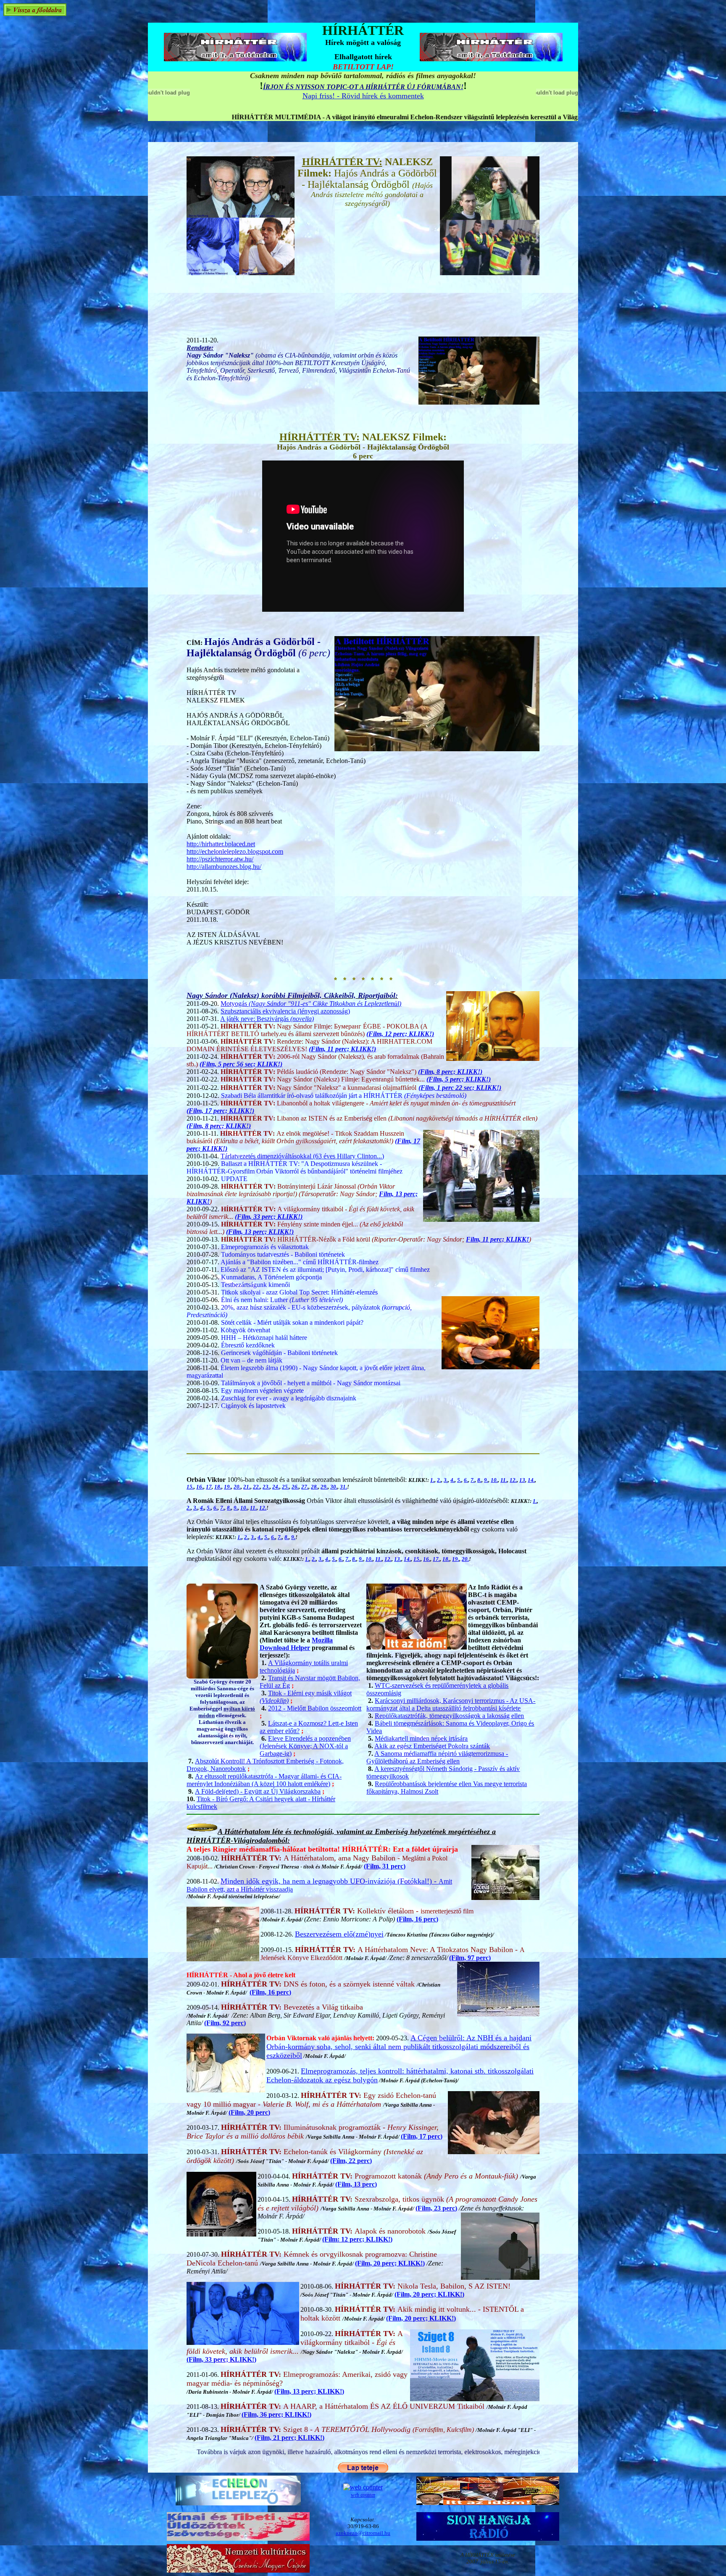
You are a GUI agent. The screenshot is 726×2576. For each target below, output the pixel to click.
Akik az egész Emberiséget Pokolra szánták (432, 1746)
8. (479, 1480)
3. (446, 1480)
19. (228, 1487)
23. (266, 1487)
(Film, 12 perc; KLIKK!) (400, 1034)
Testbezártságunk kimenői (255, 1285)
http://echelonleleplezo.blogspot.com (235, 851)
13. (398, 1559)
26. (295, 1487)
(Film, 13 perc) (356, 2184)
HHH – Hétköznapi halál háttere (264, 1338)
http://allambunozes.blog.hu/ (224, 867)
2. (439, 1480)
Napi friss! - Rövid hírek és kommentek (363, 96)
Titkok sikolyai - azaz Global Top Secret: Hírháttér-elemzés (299, 1292)
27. (305, 1487)
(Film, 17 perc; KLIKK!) (220, 1111)
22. (256, 1487)
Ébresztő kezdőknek (248, 1345)
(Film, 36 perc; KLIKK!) (276, 2414)
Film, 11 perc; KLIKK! (497, 1239)
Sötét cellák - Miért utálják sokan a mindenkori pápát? (292, 1322)
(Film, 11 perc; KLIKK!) (342, 1049)
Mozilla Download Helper (296, 1644)
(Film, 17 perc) (422, 2136)
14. (531, 1480)
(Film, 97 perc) (470, 1958)
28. (314, 1487)
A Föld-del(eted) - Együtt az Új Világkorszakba (258, 1791)
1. (432, 1480)
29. (324, 1487)
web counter (363, 2495)
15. (190, 1487)
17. (436, 1559)
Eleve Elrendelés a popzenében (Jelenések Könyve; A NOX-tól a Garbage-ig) (305, 1746)
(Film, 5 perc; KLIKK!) (459, 1079)
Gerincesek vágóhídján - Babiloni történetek (279, 1353)
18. (218, 1487)
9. (486, 1480)
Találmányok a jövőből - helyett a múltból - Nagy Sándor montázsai (311, 1383)
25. (285, 1487)
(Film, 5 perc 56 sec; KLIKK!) (241, 1064)
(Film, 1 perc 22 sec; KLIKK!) (460, 1088)
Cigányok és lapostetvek (253, 1406)
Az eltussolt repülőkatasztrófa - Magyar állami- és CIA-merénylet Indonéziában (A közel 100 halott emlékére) (264, 1780)
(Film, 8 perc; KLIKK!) (450, 1072)
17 (209, 1487)
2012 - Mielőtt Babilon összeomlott (315, 1708)
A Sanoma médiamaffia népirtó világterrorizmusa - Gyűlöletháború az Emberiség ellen (437, 1757)
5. (459, 1480)
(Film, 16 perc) (417, 1919)
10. (494, 1480)
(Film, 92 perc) (225, 2023)
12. (513, 1480)
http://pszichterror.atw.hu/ (220, 859)
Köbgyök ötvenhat (245, 1330)
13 (522, 1480)
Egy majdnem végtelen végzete (262, 1391)
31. (343, 1487)
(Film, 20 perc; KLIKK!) (390, 2263)
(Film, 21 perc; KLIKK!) (289, 2438)
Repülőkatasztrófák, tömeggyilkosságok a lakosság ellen (449, 1716)
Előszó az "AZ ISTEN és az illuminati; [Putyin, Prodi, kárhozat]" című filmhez (325, 1270)
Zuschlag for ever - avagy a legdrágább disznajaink (289, 1398)
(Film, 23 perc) (436, 2208)
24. (276, 1487)
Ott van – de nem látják (251, 1360)
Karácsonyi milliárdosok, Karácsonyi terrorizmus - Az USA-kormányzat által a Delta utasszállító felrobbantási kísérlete (451, 1704)
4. (452, 1480)
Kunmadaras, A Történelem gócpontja (271, 1277)
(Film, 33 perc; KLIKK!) (269, 1217)
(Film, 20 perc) (249, 2112)
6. (466, 1480)
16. (200, 1487)
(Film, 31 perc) (385, 1866)
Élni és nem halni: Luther (282, 1300)
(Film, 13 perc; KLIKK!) (260, 1232)
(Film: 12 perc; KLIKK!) (357, 2239)
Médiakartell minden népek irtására (421, 1738)
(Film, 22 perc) (351, 2161)
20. (237, 1487)
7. (473, 1480)
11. (504, 1480)
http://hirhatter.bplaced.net (221, 844)
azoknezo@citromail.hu (363, 2533)
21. (247, 1487)
